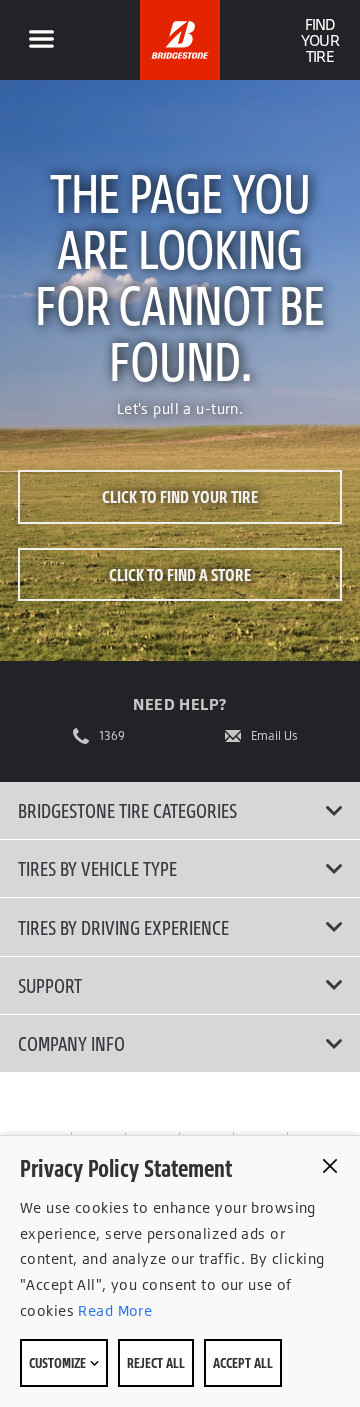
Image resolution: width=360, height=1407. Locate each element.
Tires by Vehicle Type (97, 868)
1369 (112, 736)
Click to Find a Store (180, 574)
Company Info (71, 1043)
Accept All (243, 1362)
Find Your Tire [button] (319, 40)
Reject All (156, 1362)
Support (50, 985)
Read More (113, 1310)
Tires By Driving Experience (123, 927)
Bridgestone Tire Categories (127, 810)
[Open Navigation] (41, 40)
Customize (59, 1362)
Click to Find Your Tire (180, 496)
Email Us (274, 736)
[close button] (330, 1166)
